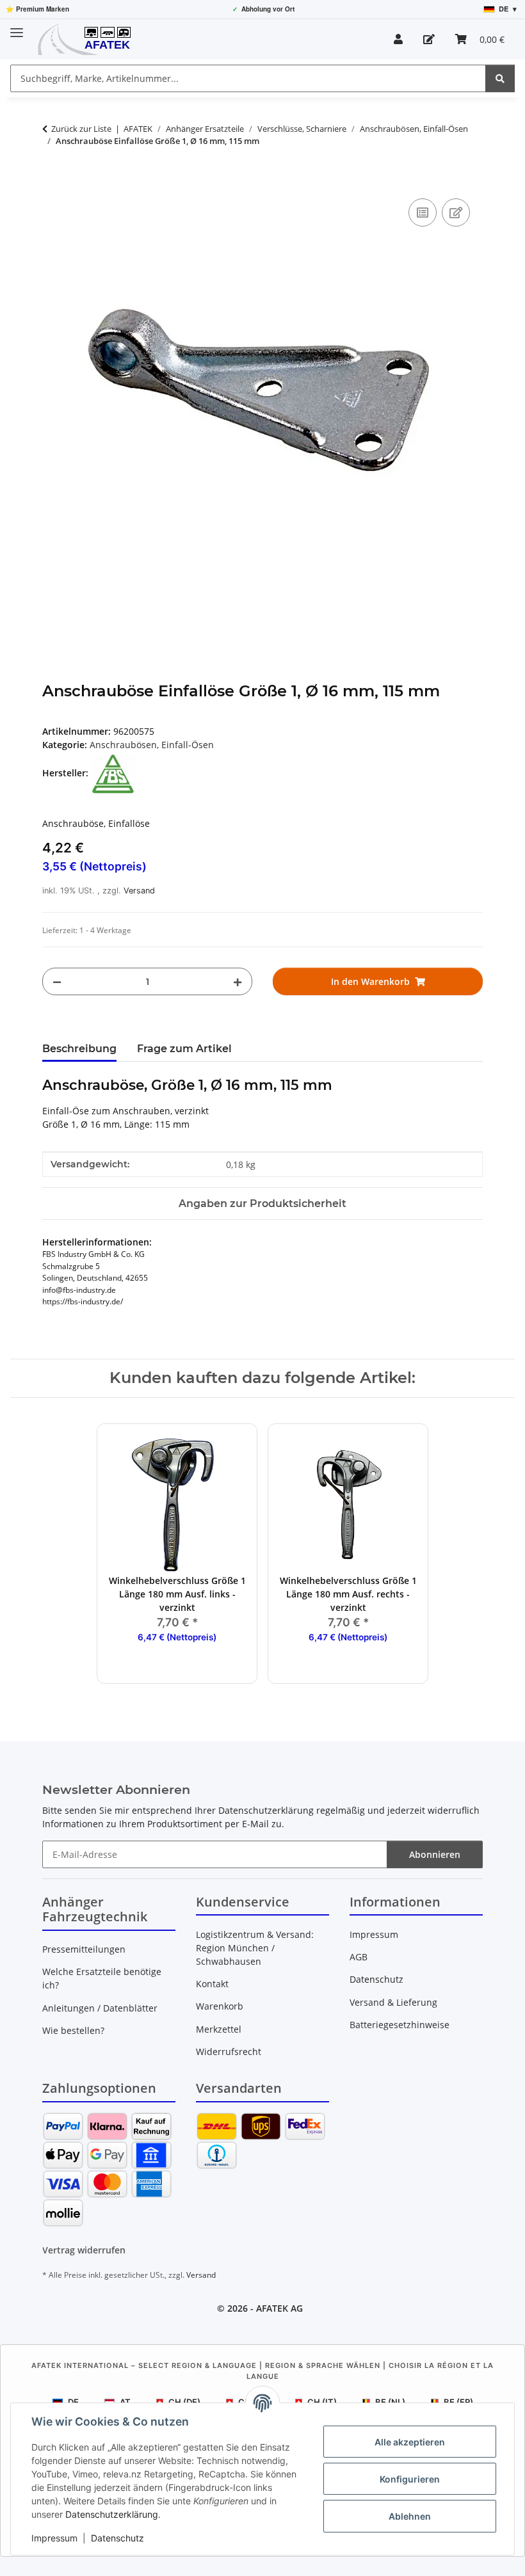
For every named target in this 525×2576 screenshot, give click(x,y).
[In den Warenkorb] (52, 181)
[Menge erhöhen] (238, 981)
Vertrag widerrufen (84, 2250)
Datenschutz (117, 2538)
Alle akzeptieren (410, 2442)
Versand (139, 891)
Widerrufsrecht (229, 2052)
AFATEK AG (279, 2308)
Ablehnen (410, 2516)
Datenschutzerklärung (112, 2514)
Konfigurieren (410, 2479)
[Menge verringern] (57, 981)
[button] (398, 39)
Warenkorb (220, 2006)
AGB (359, 1957)
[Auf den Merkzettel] (456, 212)
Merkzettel (219, 2029)
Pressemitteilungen (84, 1949)
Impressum (54, 2538)
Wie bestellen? (73, 2030)
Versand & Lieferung (393, 2002)
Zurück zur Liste (81, 129)
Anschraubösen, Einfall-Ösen (152, 745)
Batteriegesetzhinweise (400, 2025)
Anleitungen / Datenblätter (100, 2008)
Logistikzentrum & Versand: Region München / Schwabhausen (255, 1948)
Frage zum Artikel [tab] (184, 1049)
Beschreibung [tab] (79, 1049)
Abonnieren (435, 1854)
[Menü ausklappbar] (17, 27)
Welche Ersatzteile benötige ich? (102, 1978)
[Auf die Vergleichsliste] (423, 212)
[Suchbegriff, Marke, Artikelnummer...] (500, 78)
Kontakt (212, 1984)
